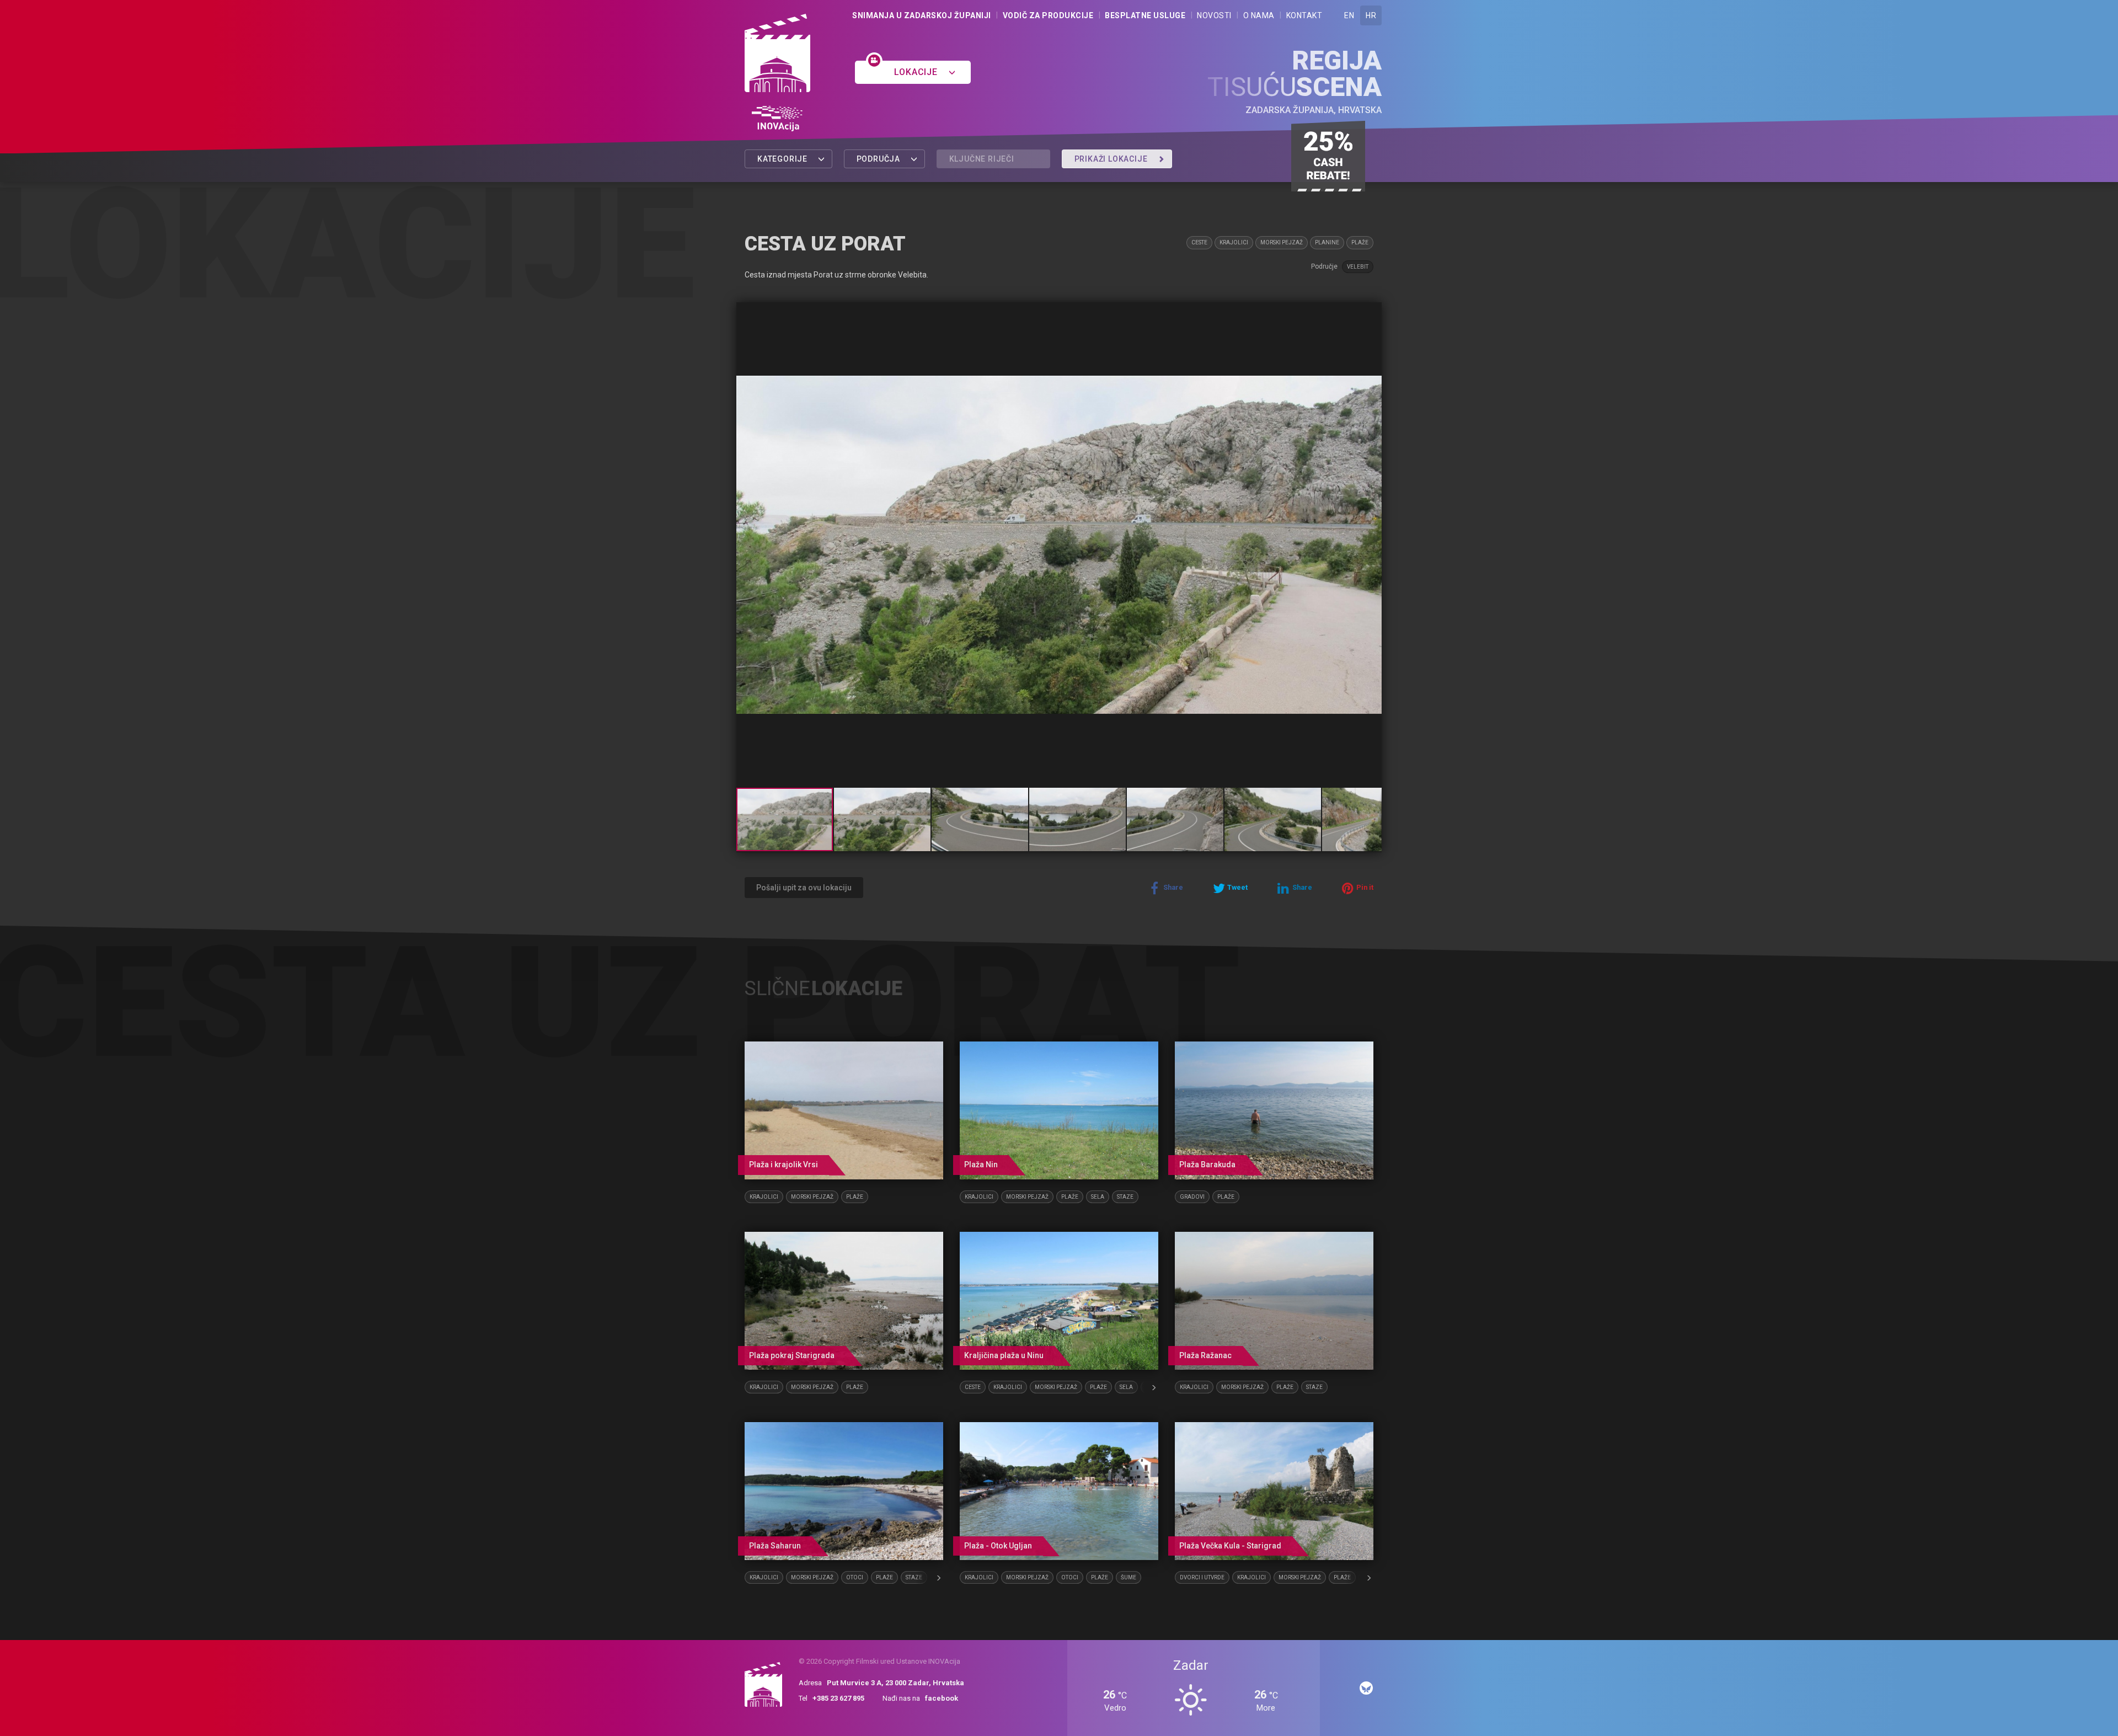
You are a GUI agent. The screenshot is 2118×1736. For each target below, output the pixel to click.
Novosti (1214, 15)
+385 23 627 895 (838, 1698)
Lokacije (917, 72)
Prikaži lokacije (1112, 159)
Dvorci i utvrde (1202, 1577)
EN (1349, 15)
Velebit (1358, 267)
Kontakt (1304, 15)
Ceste (1199, 242)
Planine (1327, 242)
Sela (1098, 1197)
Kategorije (783, 159)
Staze (1125, 1197)
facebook (942, 1698)
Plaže (1360, 242)
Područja (879, 159)
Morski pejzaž (1282, 242)
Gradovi (1192, 1197)
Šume (1128, 1577)
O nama (1259, 15)
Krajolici (1234, 242)
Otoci (855, 1577)
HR (1371, 15)
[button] (1372, 312)
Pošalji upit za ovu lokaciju (804, 888)
